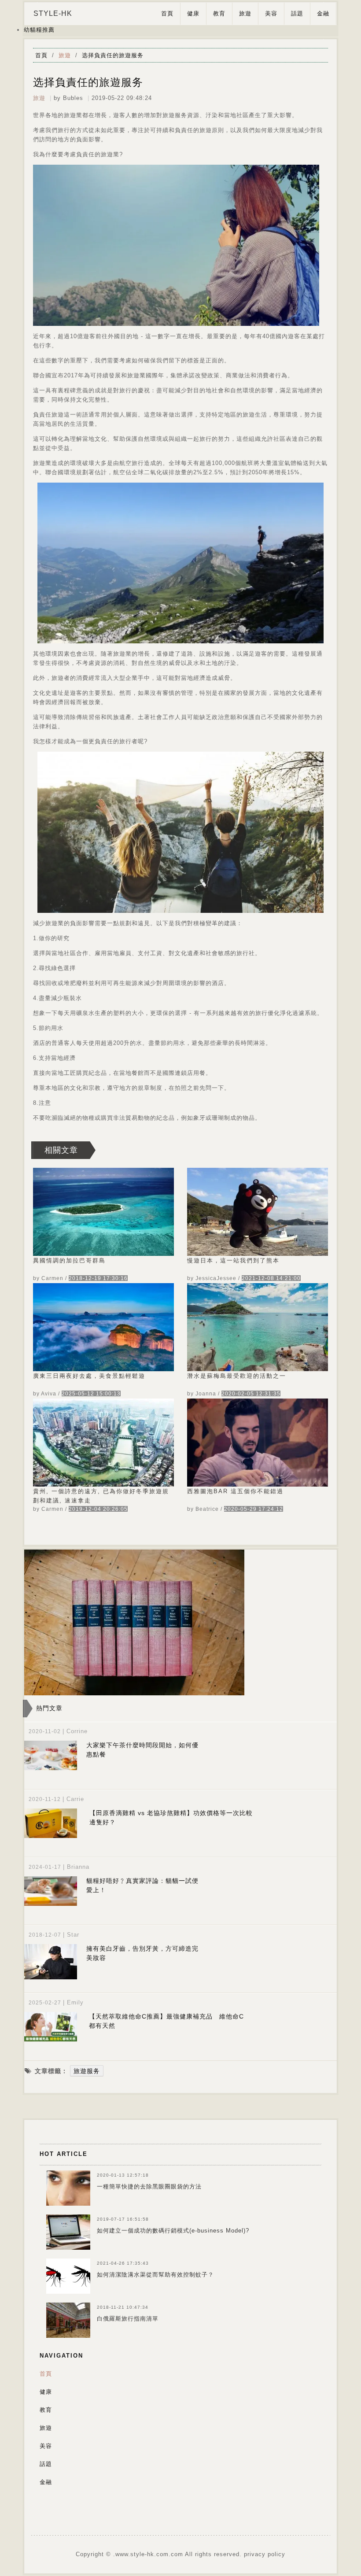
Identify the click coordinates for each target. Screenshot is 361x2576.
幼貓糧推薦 (39, 30)
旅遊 (245, 13)
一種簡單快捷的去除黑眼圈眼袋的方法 (149, 2187)
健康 (193, 13)
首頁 (167, 13)
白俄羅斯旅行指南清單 (128, 2319)
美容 (271, 13)
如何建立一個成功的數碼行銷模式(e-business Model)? (173, 2231)
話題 (297, 13)
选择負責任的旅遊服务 (113, 55)
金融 (323, 13)
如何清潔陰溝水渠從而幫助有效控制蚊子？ (155, 2275)
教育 (219, 13)
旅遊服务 (87, 2071)
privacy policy (265, 2554)
